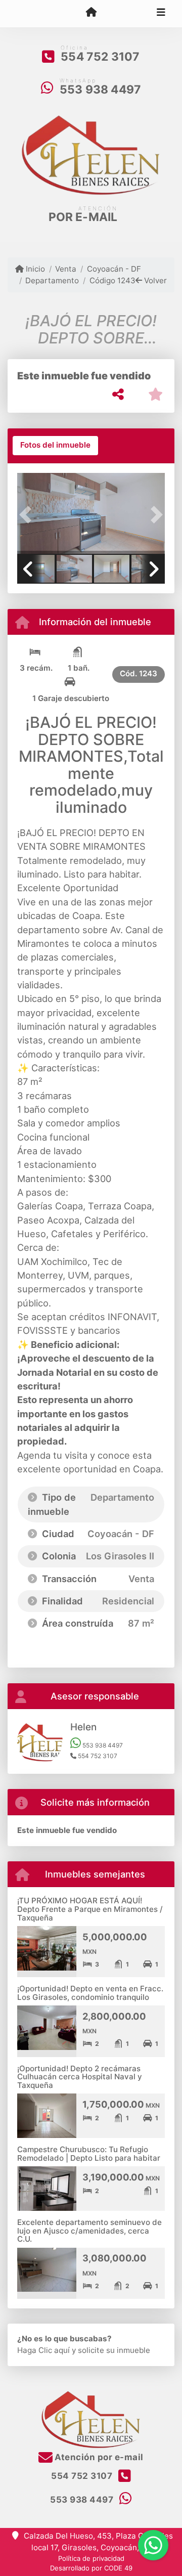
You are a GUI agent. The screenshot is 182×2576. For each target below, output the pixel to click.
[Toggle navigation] (161, 14)
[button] (28, 514)
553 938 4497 (100, 90)
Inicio (34, 269)
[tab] (55, 446)
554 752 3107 (100, 57)
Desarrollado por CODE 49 (91, 2568)
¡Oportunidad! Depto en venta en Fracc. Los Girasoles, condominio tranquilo (90, 1993)
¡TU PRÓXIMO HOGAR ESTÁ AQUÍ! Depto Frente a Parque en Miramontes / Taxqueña (90, 1909)
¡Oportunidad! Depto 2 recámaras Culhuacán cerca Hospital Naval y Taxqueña (80, 2077)
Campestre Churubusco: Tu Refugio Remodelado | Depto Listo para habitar (89, 2154)
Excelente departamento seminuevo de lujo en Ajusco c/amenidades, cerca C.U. (89, 2231)
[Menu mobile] (91, 13)
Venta (66, 269)
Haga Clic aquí (43, 2350)
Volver (154, 280)
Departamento (52, 280)
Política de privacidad (91, 2558)
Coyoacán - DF (114, 269)
